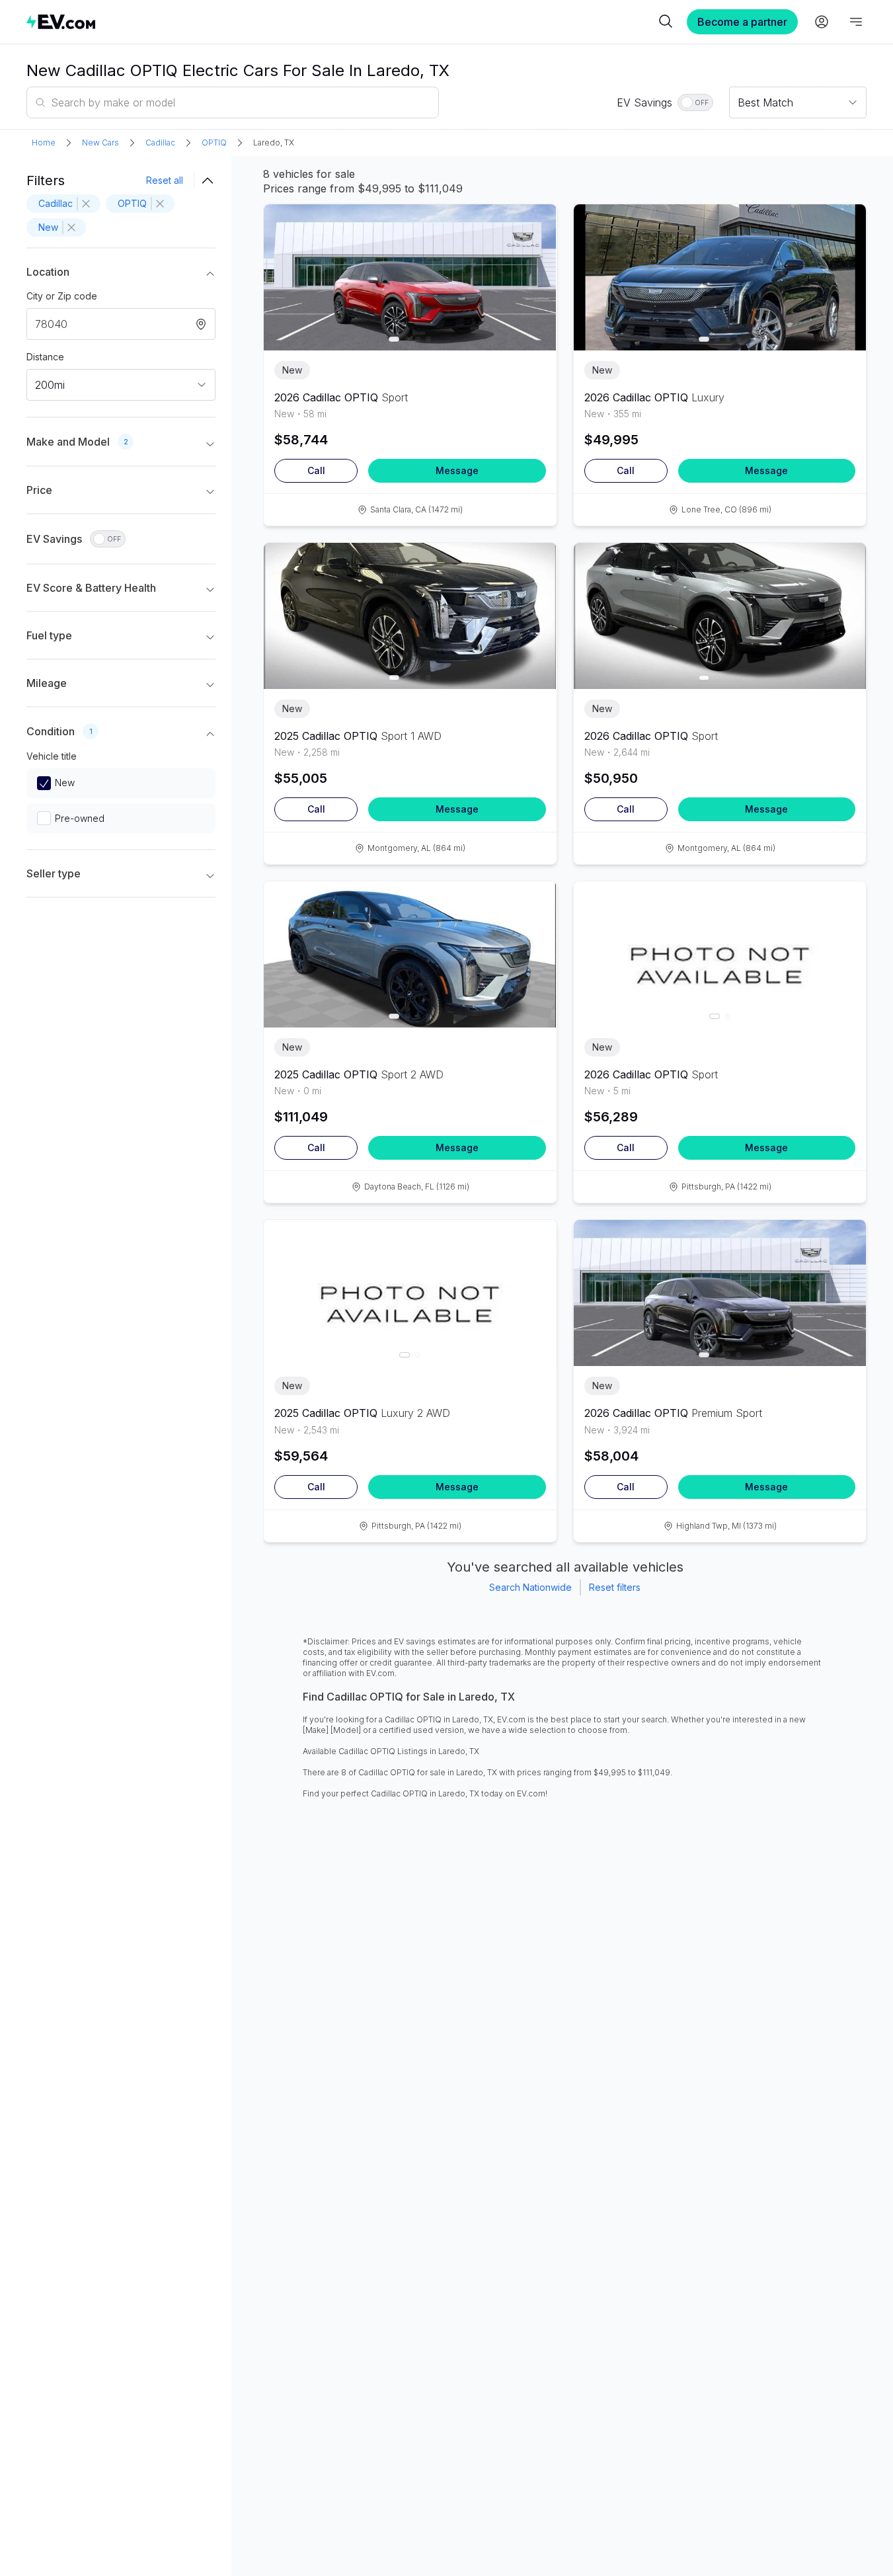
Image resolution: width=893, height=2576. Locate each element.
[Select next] (535, 270)
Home (44, 142)
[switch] (695, 102)
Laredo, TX (274, 142)
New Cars (100, 142)
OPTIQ (214, 142)
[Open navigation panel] (856, 22)
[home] (341, 21)
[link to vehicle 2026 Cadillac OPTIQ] (410, 277)
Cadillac (160, 142)
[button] (121, 274)
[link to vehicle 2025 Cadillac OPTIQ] (410, 616)
